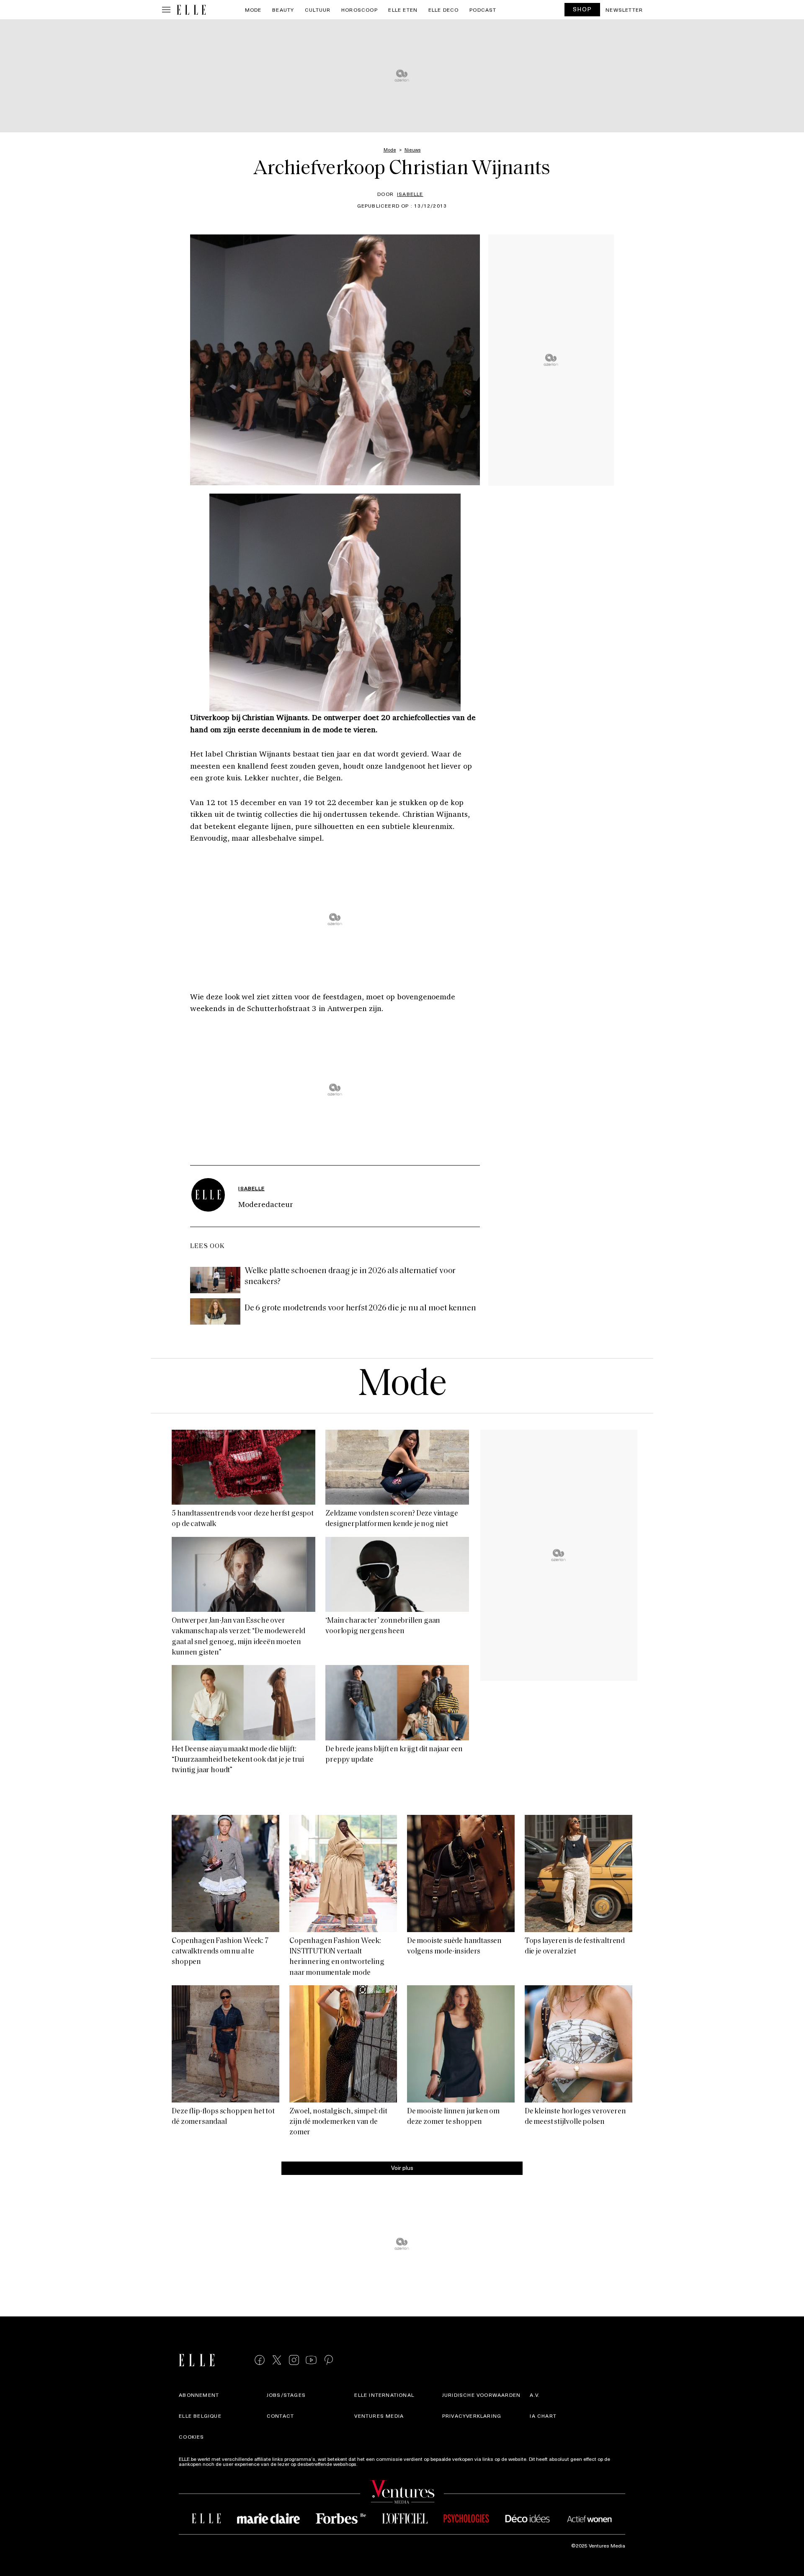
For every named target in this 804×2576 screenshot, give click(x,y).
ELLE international (384, 2395)
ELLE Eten (403, 10)
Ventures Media (379, 2416)
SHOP (582, 9)
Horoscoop (359, 10)
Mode (253, 10)
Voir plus (402, 2168)
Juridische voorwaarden (481, 2395)
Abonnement (199, 2395)
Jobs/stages (286, 2395)
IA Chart (543, 2416)
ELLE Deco (444, 10)
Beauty (283, 10)
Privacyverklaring (472, 2416)
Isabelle (410, 194)
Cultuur (318, 10)
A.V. (535, 2395)
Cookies (191, 2437)
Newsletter (624, 10)
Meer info (370, 2464)
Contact (280, 2416)
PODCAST (483, 10)
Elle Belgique (200, 2416)
